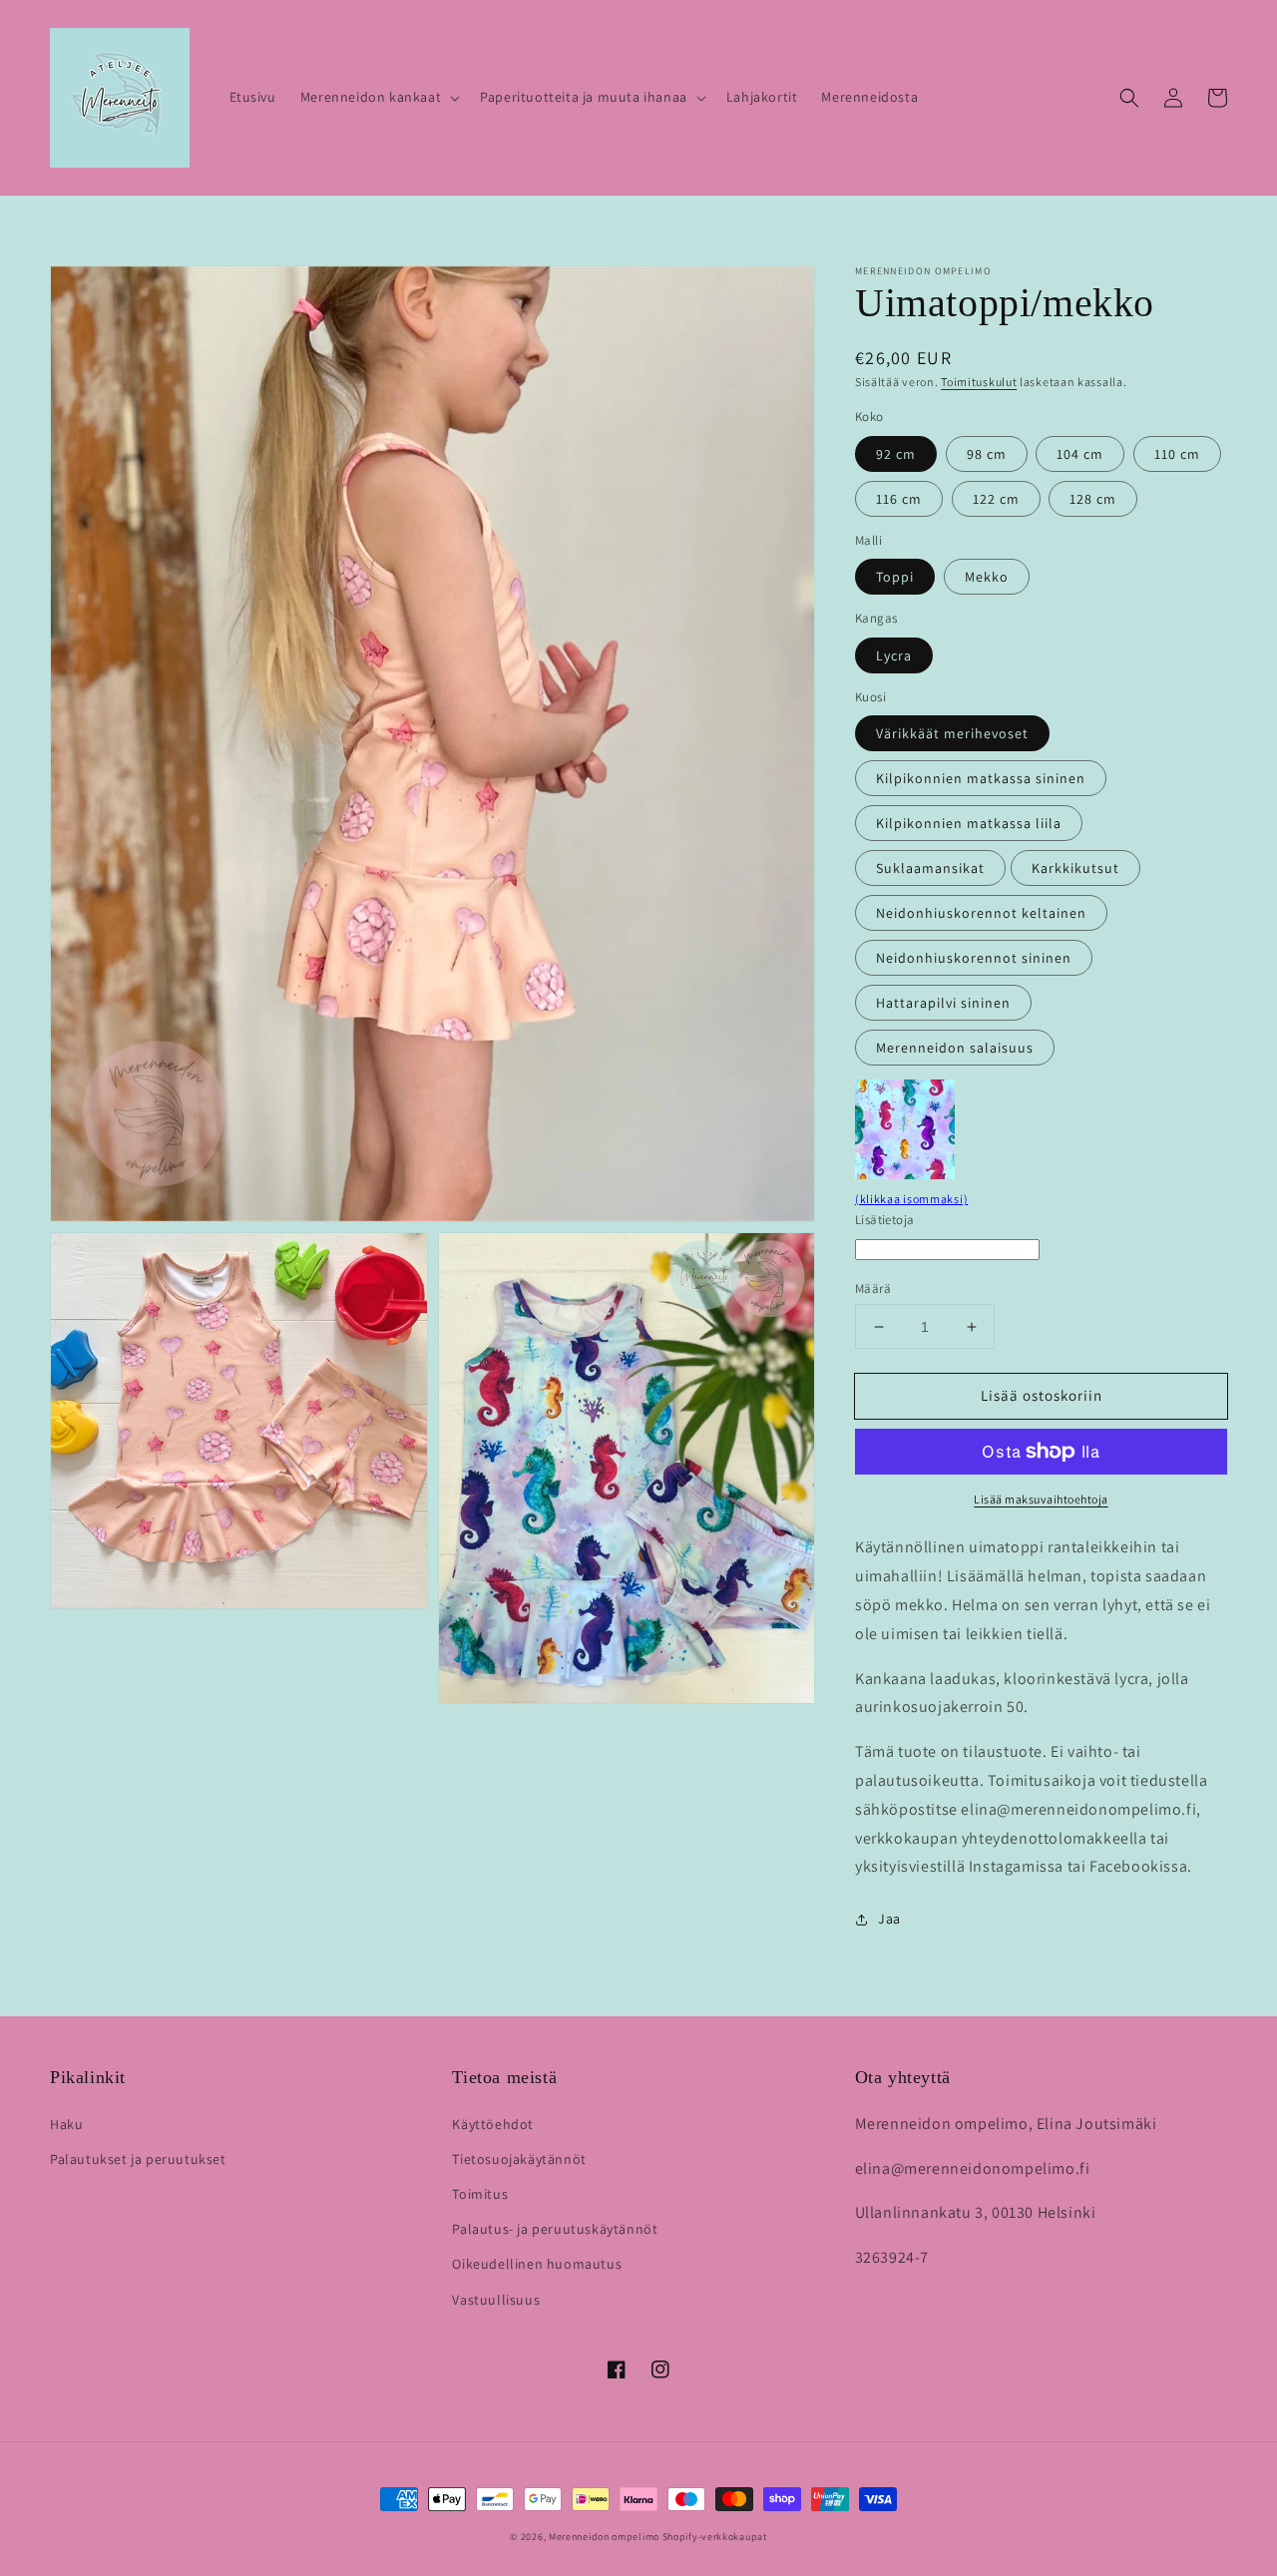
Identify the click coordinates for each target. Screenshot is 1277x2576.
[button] (378, 97)
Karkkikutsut (1075, 868)
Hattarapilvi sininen (943, 1003)
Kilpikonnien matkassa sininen (981, 778)
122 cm (996, 499)
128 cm (1093, 499)
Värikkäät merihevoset (952, 733)
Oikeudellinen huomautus (537, 2264)
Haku (66, 2124)
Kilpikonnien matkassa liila (969, 823)
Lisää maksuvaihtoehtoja (1041, 1499)
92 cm (896, 454)
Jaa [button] (889, 1919)
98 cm (987, 454)
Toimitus (480, 2194)
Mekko (987, 577)
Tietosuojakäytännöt (519, 2159)
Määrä (873, 1288)
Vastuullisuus (496, 2300)
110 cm (1177, 454)
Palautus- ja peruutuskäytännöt (555, 2229)
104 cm (1080, 454)
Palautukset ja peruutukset (138, 2159)
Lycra (894, 655)
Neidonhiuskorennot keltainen (981, 913)
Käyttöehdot (493, 2124)
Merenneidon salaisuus (955, 1048)
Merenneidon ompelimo (604, 2537)
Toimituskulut (979, 382)
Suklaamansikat (930, 868)
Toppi (895, 577)
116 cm (899, 499)
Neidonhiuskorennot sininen (974, 958)
